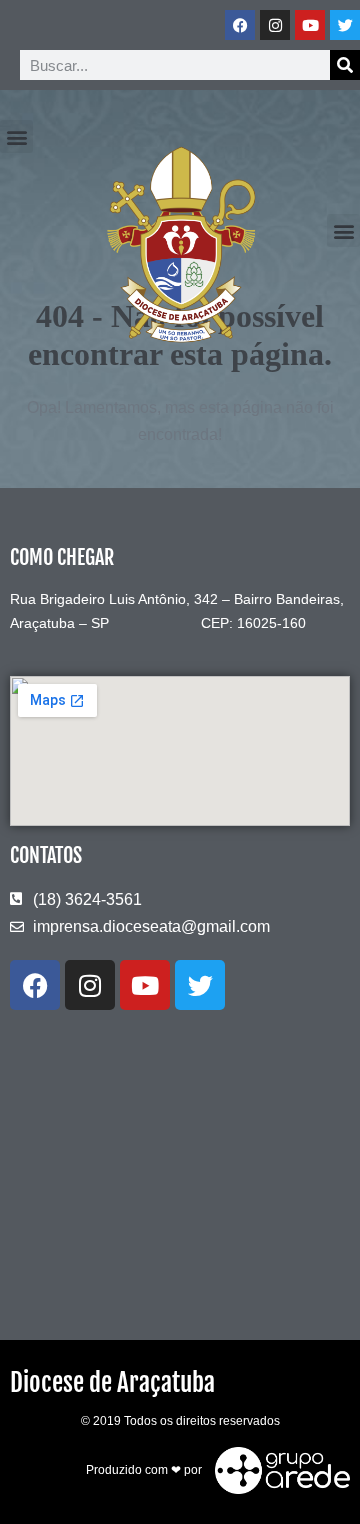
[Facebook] (240, 25)
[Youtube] (310, 25)
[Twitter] (345, 25)
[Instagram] (275, 25)
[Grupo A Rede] (277, 1470)
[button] (16, 136)
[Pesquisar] (345, 65)
